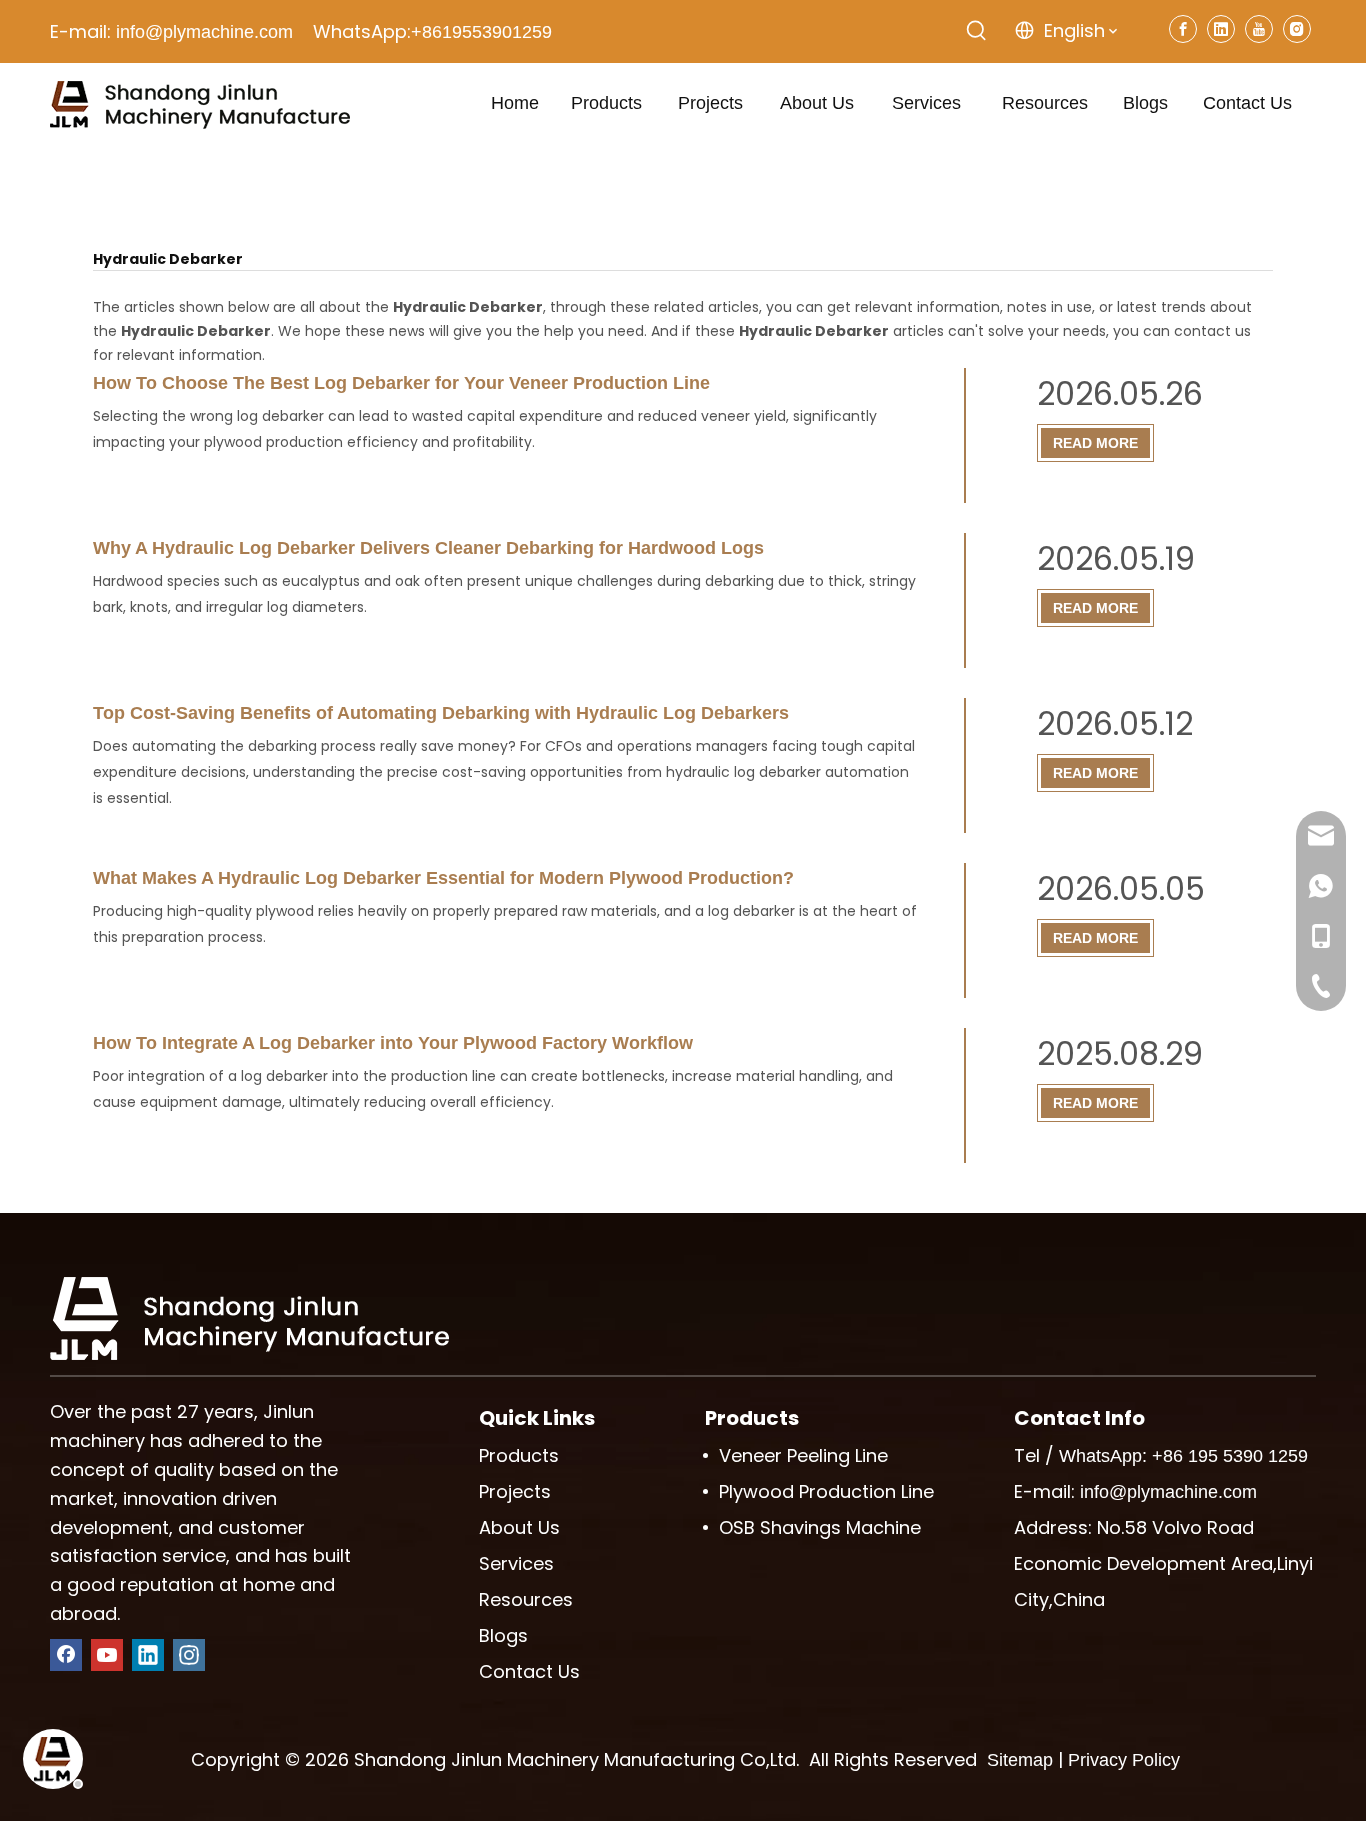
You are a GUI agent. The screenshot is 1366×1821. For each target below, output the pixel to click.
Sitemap (1020, 1760)
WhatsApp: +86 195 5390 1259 (1183, 1456)
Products (519, 1455)
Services (516, 1563)
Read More (1095, 443)
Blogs (503, 1635)
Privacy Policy (1124, 1760)
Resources (526, 1599)
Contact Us (529, 1671)
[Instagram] (1297, 29)
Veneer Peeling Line (803, 1455)
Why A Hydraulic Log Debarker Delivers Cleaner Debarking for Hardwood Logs (428, 548)
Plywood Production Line (826, 1491)
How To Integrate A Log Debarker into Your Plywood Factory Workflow (393, 1043)
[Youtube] (1259, 29)
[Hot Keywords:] (977, 31)
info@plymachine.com (204, 32)
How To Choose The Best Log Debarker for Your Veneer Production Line (401, 383)
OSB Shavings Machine (820, 1527)
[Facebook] (1183, 29)
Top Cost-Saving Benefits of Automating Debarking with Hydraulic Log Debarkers (441, 713)
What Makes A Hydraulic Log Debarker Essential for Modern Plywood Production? (443, 878)
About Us (519, 1527)
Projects (515, 1491)
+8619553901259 (481, 32)
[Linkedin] (1221, 29)
